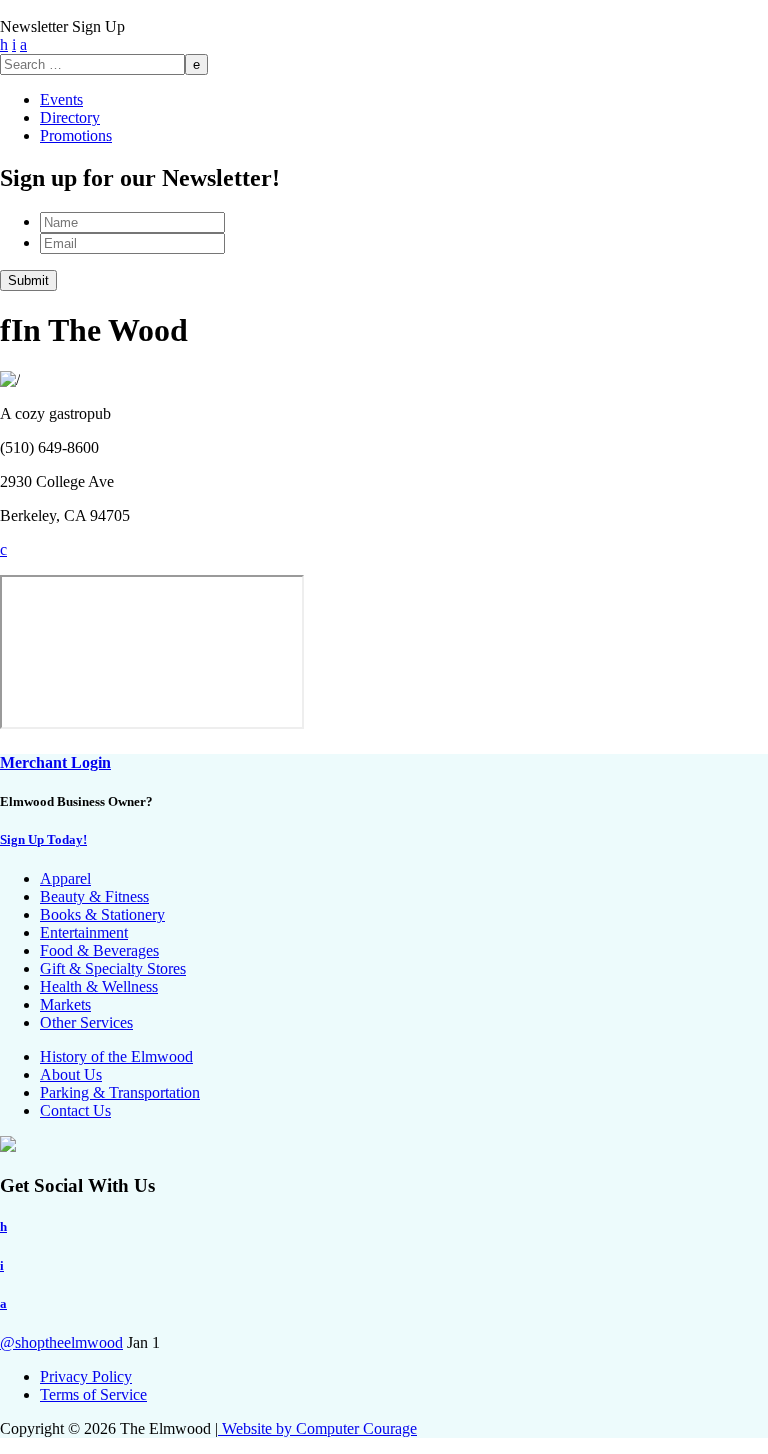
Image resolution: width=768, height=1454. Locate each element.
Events (61, 99)
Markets (65, 1004)
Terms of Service (93, 1394)
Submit (28, 280)
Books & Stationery (102, 914)
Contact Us (75, 1110)
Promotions (76, 135)
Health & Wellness (99, 986)
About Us (71, 1074)
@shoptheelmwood (61, 1342)
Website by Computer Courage (317, 1428)
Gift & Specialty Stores (113, 968)
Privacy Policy (86, 1376)
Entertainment (84, 932)
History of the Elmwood (116, 1056)
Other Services (86, 1022)
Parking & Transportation (120, 1092)
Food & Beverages (99, 950)
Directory (70, 117)
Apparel (65, 878)
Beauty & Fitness (94, 896)
